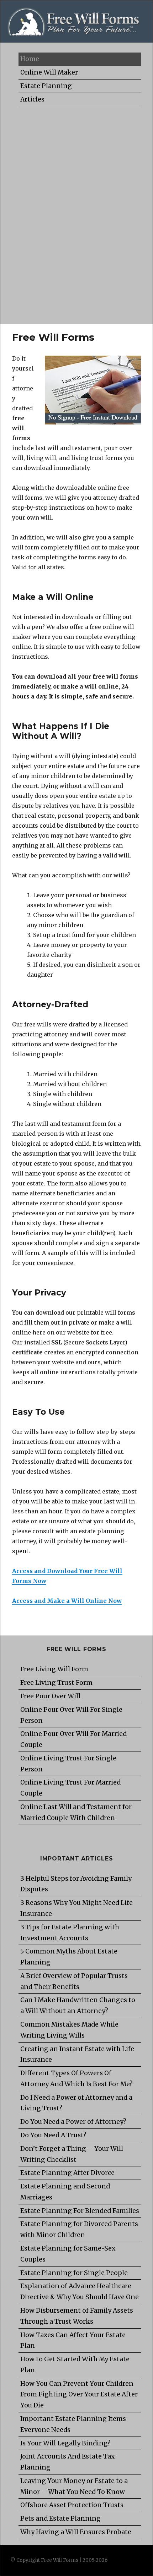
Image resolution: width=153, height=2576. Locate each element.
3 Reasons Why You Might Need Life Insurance (76, 1908)
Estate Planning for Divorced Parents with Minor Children (79, 2229)
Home (30, 59)
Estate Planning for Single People (74, 2273)
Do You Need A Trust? (53, 2135)
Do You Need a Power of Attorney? (73, 2122)
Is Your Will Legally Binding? (65, 2443)
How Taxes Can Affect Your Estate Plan (73, 2341)
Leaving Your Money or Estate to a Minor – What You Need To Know (74, 2486)
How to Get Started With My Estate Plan (75, 2365)
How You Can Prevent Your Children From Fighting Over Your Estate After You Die (79, 2395)
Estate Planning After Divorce (67, 2173)
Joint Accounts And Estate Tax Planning (67, 2462)
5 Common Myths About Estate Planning (69, 1957)
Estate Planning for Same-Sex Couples (68, 2254)
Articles (32, 99)
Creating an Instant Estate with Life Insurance (77, 2054)
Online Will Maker (49, 72)
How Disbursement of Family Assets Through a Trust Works (77, 2316)
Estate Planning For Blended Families (80, 2211)
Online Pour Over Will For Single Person (71, 1715)
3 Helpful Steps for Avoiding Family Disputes (76, 1884)
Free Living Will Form (54, 1669)
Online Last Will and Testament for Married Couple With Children (76, 1812)
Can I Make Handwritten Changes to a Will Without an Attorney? (78, 2005)
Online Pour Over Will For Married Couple (73, 1739)
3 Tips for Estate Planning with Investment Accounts (70, 1933)
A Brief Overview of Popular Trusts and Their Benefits (74, 1981)
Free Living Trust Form (56, 1683)
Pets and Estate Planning (60, 2519)
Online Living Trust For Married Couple (70, 1788)
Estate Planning (46, 86)
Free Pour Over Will (50, 1696)
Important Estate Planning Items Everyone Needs (73, 2424)
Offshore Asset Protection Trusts (72, 2505)
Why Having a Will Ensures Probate (76, 2532)
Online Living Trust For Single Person (68, 1764)
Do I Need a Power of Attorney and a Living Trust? (76, 2103)
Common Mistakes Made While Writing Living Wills (69, 2030)
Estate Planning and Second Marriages (65, 2192)
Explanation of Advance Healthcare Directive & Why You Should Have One (80, 2292)
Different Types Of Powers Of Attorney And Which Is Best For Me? (76, 2079)
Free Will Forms (60, 2560)
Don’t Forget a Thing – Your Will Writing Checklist (72, 2154)
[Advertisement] (76, 212)
